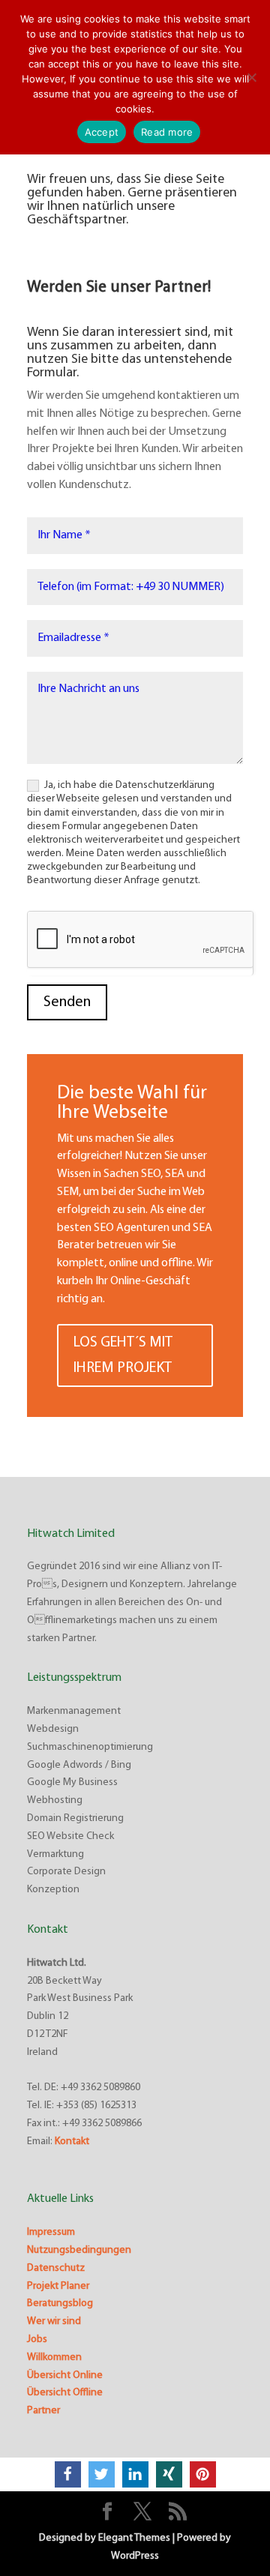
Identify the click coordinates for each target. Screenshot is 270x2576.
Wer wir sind (54, 2321)
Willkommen (54, 2357)
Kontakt (72, 2142)
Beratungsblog (60, 2303)
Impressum (51, 2232)
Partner (43, 2411)
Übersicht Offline (65, 2393)
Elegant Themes (134, 2538)
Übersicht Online (65, 2375)
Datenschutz (56, 2268)
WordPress (135, 2556)
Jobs (37, 2339)
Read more (167, 132)
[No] (251, 77)
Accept (102, 132)
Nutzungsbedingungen (79, 2250)
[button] (68, 2474)
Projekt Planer (58, 2286)
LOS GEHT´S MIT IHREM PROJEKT (123, 1355)
